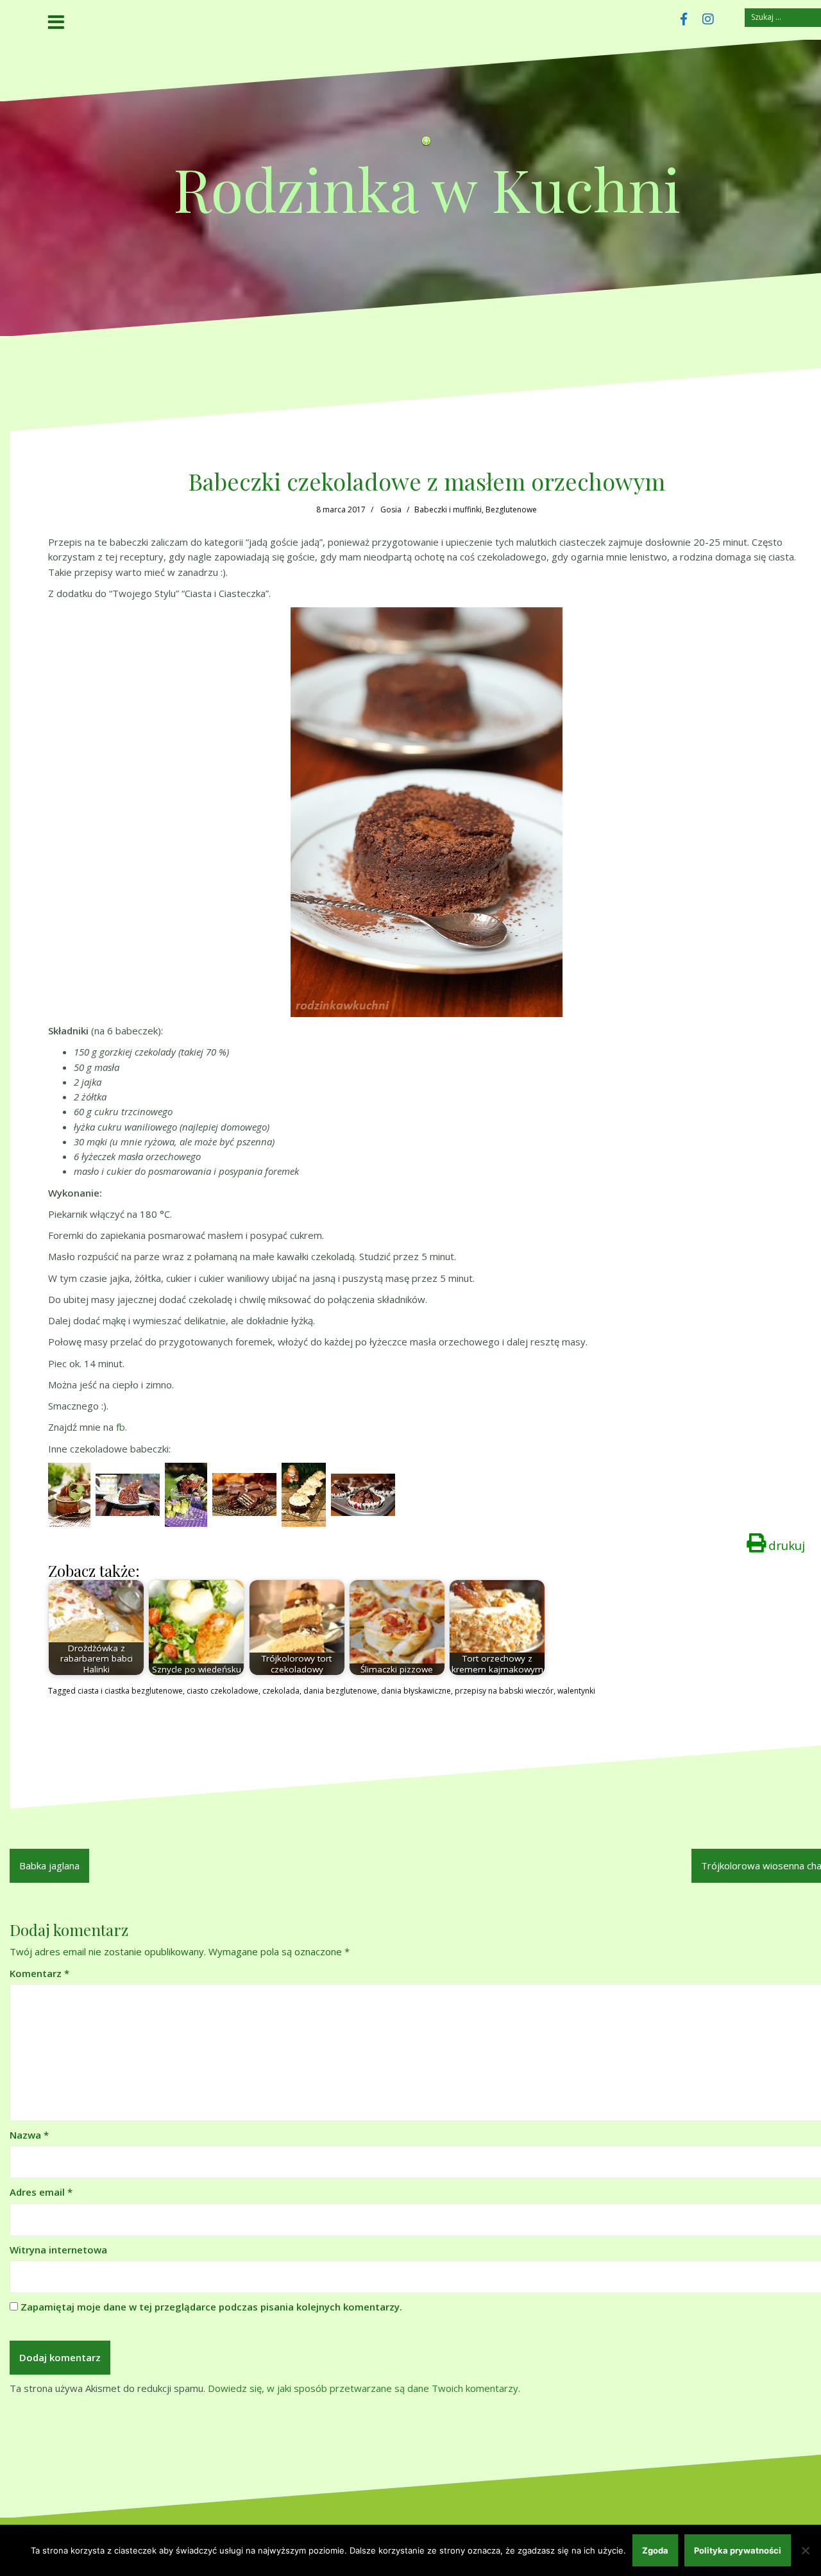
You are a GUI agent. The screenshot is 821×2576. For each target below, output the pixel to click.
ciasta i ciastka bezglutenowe (130, 1691)
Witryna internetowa (58, 2250)
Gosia (391, 509)
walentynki (576, 1691)
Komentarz (39, 1973)
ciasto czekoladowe (223, 1691)
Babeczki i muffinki (448, 509)
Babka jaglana (49, 1865)
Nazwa (29, 2135)
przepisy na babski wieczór (504, 1691)
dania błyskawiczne (416, 1691)
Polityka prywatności (738, 2550)
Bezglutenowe (511, 509)
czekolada (281, 1691)
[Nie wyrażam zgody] (805, 2550)
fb (121, 1427)
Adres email (41, 2192)
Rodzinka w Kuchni (427, 188)
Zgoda (655, 2550)
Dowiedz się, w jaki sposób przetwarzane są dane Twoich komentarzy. (364, 2388)
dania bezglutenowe (340, 1691)
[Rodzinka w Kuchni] (427, 144)
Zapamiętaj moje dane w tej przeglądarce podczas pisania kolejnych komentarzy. (211, 2307)
